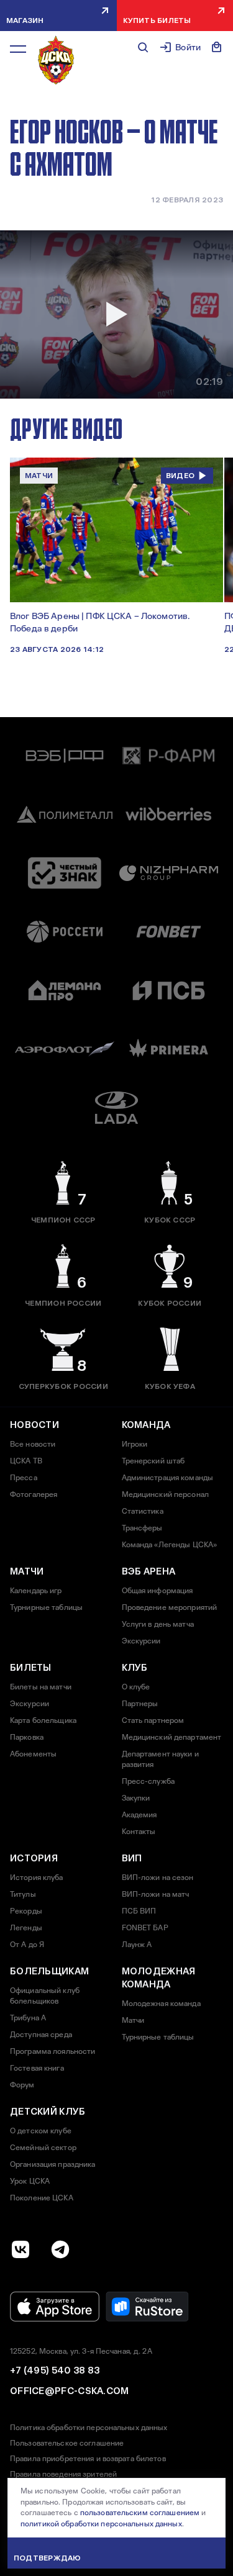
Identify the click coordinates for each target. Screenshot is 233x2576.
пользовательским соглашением (140, 2513)
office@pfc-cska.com (70, 2391)
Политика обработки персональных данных (89, 2428)
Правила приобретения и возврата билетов (88, 2459)
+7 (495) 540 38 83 (55, 2370)
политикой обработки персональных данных (101, 2524)
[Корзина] (217, 47)
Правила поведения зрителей (63, 2474)
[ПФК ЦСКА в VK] (21, 2249)
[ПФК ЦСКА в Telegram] (60, 2249)
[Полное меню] (18, 49)
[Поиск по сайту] (143, 47)
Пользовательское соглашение (67, 2443)
